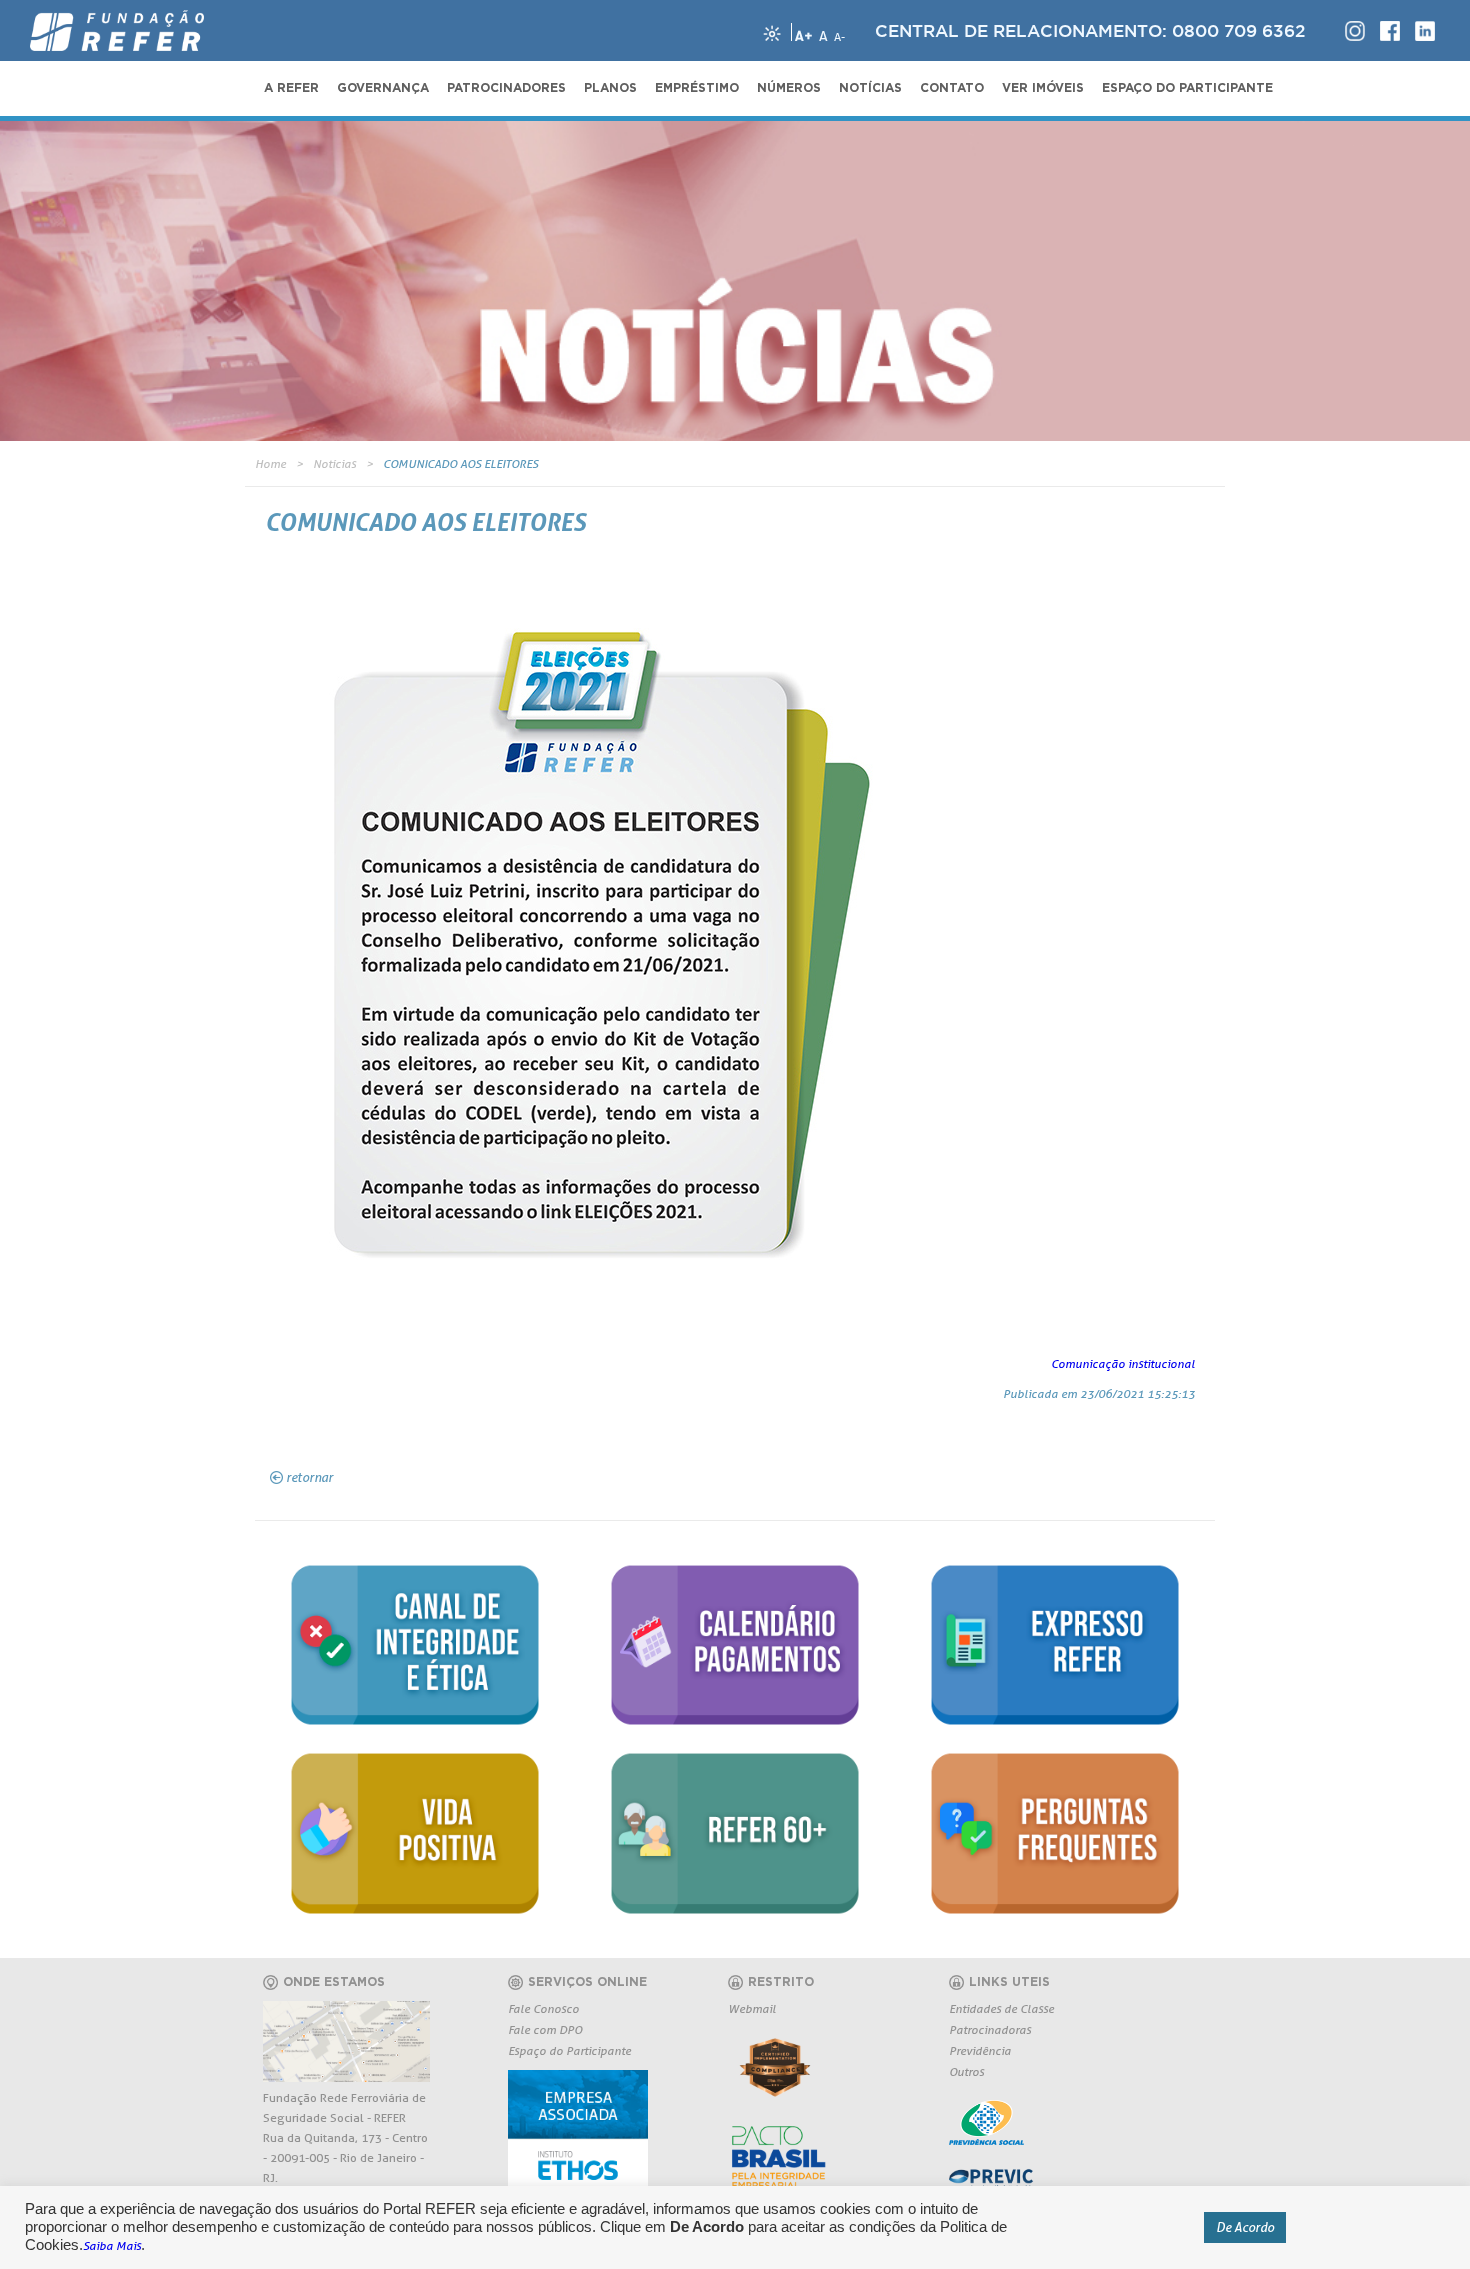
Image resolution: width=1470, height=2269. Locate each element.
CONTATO (952, 88)
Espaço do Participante (569, 2050)
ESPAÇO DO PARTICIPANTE (1187, 88)
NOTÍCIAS (870, 88)
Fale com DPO (545, 2029)
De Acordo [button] (1245, 2227)
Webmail (752, 2008)
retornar (309, 1477)
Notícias (334, 463)
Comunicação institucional (1123, 1363)
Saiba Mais (112, 2245)
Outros (966, 2071)
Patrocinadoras (990, 2029)
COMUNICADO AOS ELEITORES (460, 463)
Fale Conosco (543, 2008)
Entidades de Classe (1001, 2008)
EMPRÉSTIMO (697, 88)
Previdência (980, 2050)
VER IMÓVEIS (1043, 88)
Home (270, 463)
